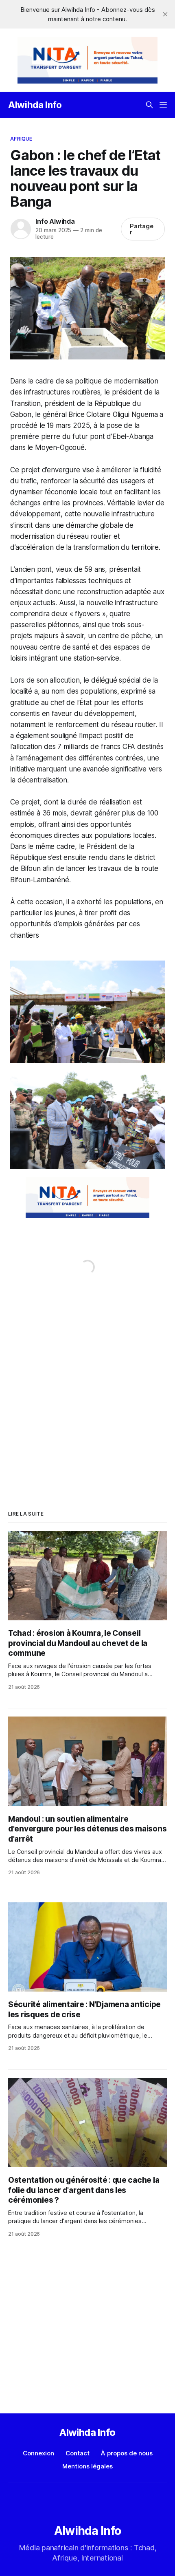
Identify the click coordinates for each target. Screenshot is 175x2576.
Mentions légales (87, 2466)
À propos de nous (127, 2453)
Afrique (21, 139)
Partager (142, 229)
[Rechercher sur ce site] (149, 105)
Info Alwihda (55, 221)
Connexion (38, 2453)
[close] (165, 14)
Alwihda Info (35, 105)
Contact (78, 2453)
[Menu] (163, 105)
